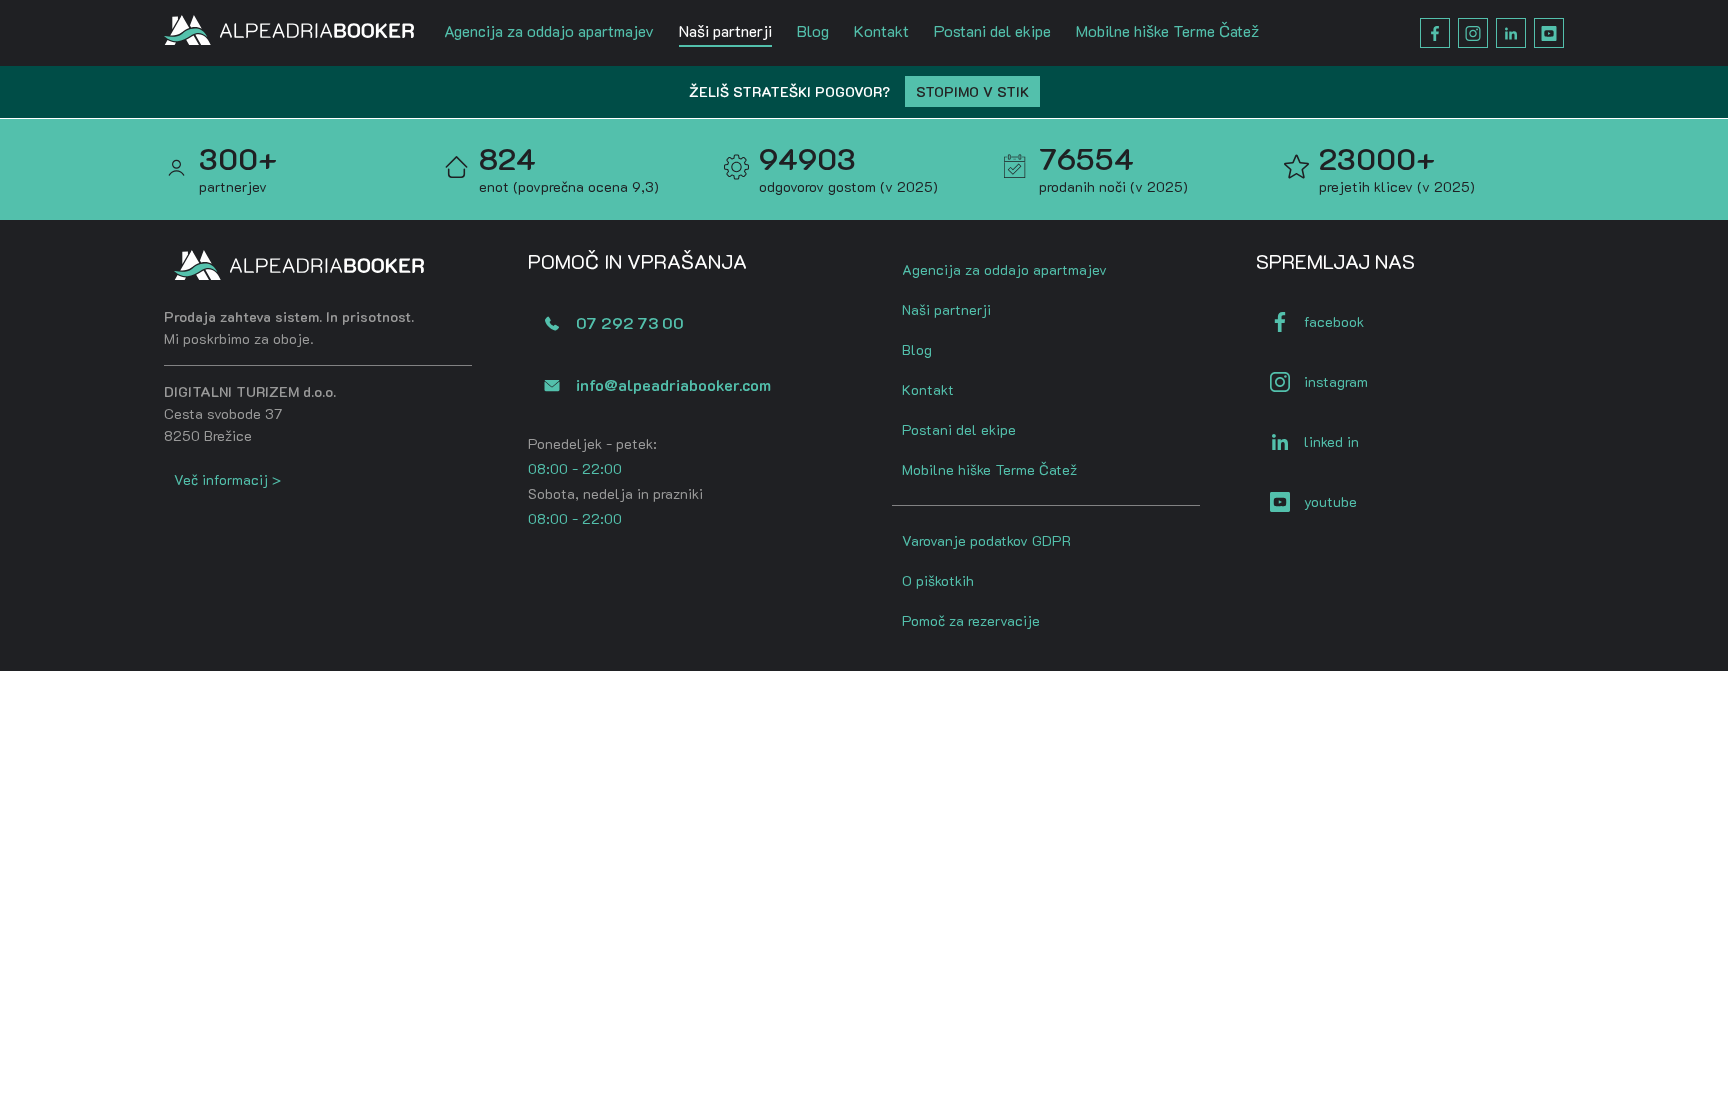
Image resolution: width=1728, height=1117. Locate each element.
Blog (813, 30)
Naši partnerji (725, 30)
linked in (1331, 441)
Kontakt (881, 30)
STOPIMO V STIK (972, 91)
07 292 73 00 (630, 322)
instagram (1336, 381)
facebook (1334, 321)
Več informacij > (227, 479)
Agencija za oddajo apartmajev (549, 30)
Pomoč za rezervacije (971, 620)
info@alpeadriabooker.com (673, 384)
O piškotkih (938, 580)
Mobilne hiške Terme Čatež (1167, 30)
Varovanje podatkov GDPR (986, 540)
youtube (1330, 501)
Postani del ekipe (992, 30)
